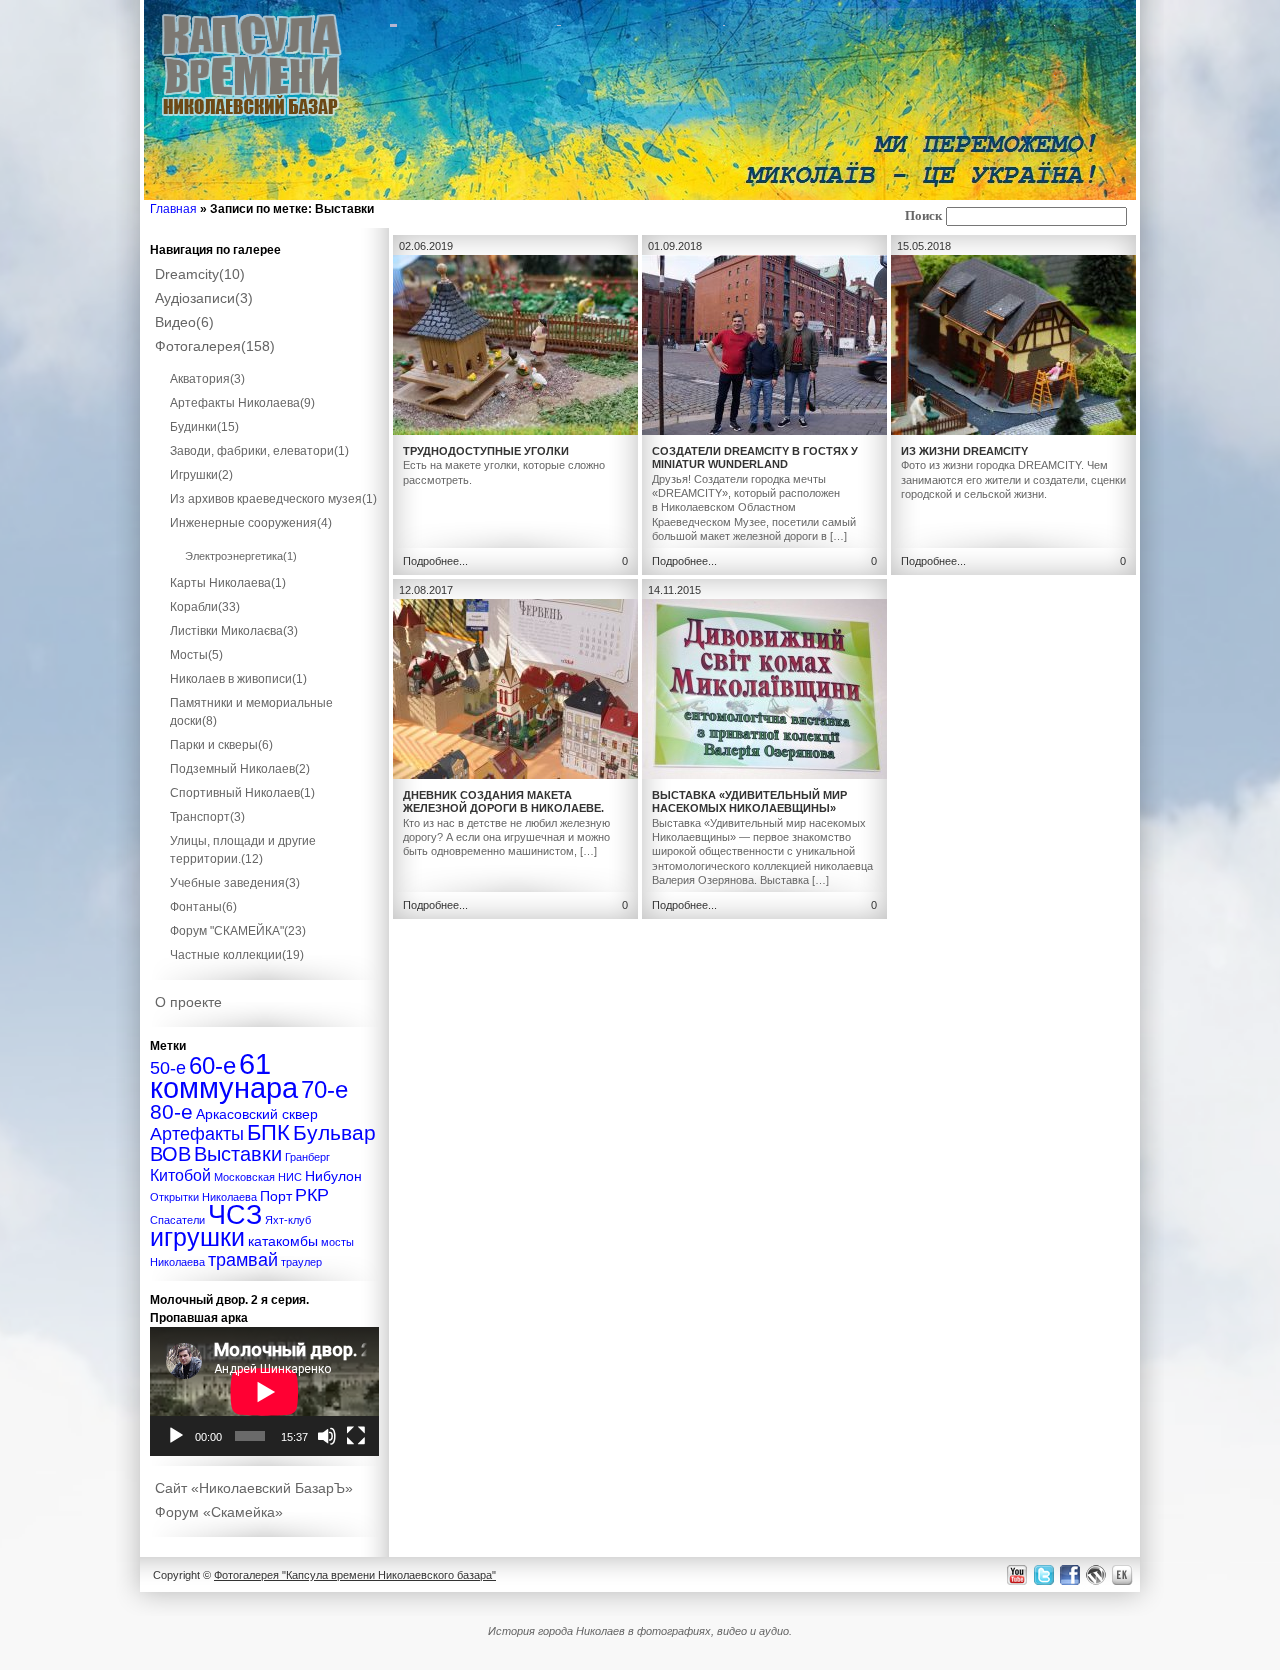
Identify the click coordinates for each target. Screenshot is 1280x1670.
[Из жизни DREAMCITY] (1013, 431)
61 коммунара (224, 1075)
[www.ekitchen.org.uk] (1125, 1574)
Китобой (180, 1175)
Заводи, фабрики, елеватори (259, 451)
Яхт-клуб (288, 1220)
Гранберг (307, 1157)
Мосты (196, 655)
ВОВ (170, 1154)
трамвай (243, 1259)
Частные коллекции (237, 955)
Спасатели (177, 1220)
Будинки (204, 427)
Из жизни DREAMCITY (964, 451)
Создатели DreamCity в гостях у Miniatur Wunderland (755, 457)
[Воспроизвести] (176, 1436)
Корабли (205, 607)
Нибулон (333, 1176)
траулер (301, 1262)
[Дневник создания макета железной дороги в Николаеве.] (515, 775)
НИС (290, 1177)
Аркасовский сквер (257, 1114)
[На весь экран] (356, 1436)
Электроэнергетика (241, 556)
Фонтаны (203, 907)
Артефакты (197, 1133)
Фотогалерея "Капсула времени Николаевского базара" (355, 1575)
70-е (324, 1089)
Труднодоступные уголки (486, 451)
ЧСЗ (235, 1215)
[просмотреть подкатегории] (265, 361)
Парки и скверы (221, 745)
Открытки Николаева (203, 1197)
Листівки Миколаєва (234, 631)
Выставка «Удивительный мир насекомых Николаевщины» (749, 801)
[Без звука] (327, 1436)
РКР (312, 1194)
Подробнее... (435, 561)
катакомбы (283, 1241)
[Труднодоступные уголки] (515, 431)
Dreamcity (200, 274)
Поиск (923, 216)
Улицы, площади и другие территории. (243, 850)
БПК (268, 1132)
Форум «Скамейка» (219, 1512)
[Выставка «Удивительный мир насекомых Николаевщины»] (764, 775)
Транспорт (207, 817)
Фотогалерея (215, 346)
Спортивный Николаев (242, 793)
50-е (168, 1067)
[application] (264, 1391)
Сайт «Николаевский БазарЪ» (254, 1488)
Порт (276, 1196)
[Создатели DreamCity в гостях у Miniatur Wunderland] (764, 431)
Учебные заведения (235, 883)
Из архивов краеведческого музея (273, 499)
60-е (212, 1065)
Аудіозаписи (204, 298)
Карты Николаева (228, 583)
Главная (173, 209)
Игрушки (201, 475)
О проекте (188, 1002)
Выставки (238, 1154)
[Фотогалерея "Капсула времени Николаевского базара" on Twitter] (1042, 1574)
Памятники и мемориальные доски (251, 712)
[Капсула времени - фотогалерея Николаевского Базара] (252, 117)
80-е (171, 1111)
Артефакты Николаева (242, 403)
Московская (244, 1177)
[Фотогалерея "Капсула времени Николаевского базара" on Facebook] (1069, 1574)
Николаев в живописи (238, 679)
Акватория (207, 379)
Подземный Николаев (240, 769)
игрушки (197, 1237)
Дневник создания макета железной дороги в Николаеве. (503, 801)
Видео (184, 322)
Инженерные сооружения (251, 523)
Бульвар (334, 1132)
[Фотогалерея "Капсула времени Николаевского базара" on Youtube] (1017, 1574)
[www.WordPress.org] (1096, 1574)
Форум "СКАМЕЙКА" (238, 931)
